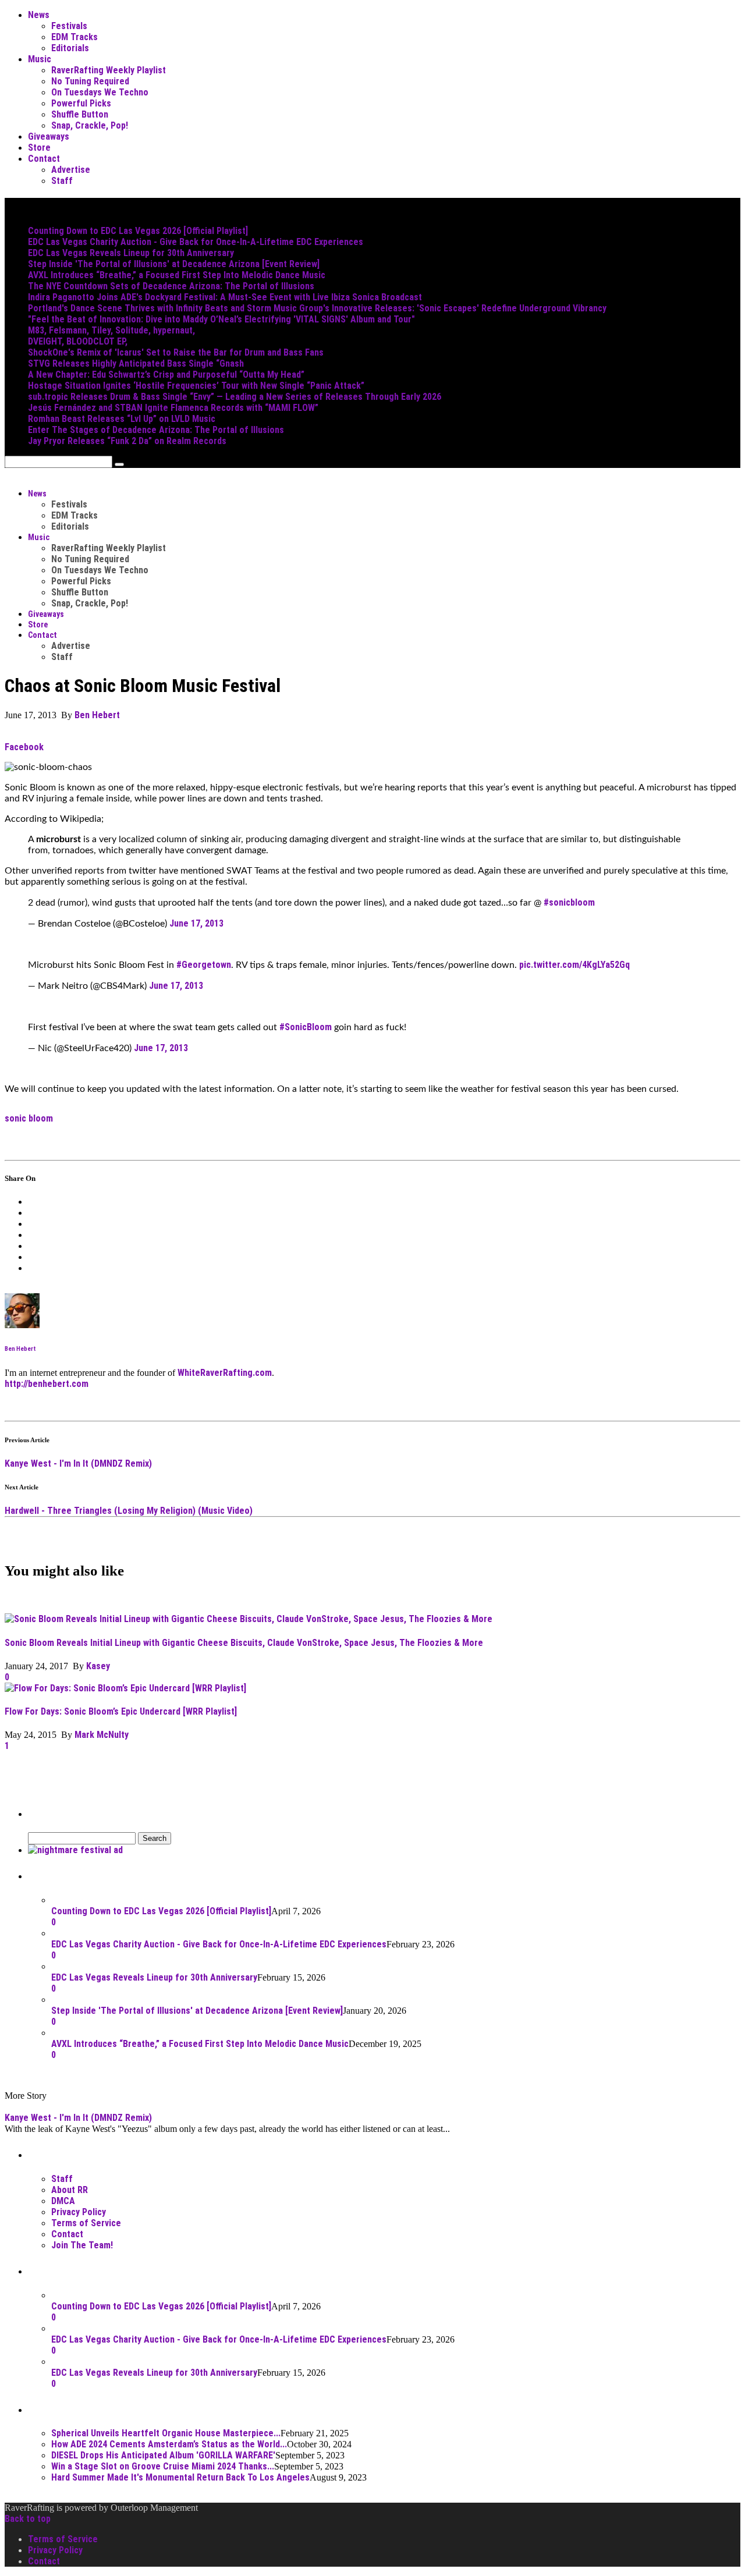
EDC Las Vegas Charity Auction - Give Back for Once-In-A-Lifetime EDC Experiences (196, 242)
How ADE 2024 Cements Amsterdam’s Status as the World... (169, 2444)
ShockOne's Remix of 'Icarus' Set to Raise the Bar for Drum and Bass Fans (176, 352)
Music (40, 59)
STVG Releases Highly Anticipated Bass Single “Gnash (136, 363)
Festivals (69, 26)
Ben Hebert (97, 715)
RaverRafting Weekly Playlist (109, 70)
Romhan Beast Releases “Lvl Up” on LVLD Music (122, 419)
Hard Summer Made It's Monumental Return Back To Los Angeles (180, 2477)
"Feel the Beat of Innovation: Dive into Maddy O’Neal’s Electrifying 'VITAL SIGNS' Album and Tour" (221, 319)
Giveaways (49, 136)
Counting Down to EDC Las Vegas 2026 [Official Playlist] (138, 231)
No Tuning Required (90, 81)
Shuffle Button (80, 114)
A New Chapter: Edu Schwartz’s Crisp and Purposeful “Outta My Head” (166, 375)
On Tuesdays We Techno (100, 92)
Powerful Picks (81, 103)
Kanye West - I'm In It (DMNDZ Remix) (78, 1463)
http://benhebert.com (47, 1384)
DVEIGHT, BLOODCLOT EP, (78, 341)
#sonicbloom (569, 902)
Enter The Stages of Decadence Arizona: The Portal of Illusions (156, 430)
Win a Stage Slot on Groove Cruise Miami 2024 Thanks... (163, 2466)
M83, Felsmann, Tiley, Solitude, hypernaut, (111, 330)
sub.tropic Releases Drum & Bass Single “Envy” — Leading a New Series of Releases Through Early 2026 (235, 397)
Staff (62, 181)
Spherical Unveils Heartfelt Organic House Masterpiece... (166, 2433)
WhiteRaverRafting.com (225, 1373)
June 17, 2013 (196, 923)
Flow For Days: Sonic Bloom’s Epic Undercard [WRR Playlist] (121, 1711)
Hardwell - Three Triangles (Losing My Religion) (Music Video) (129, 1511)
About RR (70, 2190)
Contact (44, 159)
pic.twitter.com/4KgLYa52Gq (574, 965)
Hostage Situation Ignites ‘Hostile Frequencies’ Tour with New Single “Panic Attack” (196, 386)
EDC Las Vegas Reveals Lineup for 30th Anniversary (131, 253)
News (39, 15)
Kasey (99, 1666)
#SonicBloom (306, 1027)
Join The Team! (82, 2245)
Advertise (71, 170)
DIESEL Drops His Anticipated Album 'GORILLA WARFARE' (163, 2455)
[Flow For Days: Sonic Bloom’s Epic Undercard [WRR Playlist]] (125, 1688)
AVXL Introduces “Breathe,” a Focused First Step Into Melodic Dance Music (177, 275)
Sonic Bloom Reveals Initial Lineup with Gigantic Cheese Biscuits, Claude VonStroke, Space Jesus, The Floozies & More (244, 1643)
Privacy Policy (79, 2212)
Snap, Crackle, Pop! (90, 125)
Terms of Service (86, 2223)
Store (39, 148)
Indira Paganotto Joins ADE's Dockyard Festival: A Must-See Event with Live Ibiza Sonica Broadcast (225, 297)
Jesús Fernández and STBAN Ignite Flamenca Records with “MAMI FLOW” (173, 408)
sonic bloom (29, 1118)
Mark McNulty (102, 1735)
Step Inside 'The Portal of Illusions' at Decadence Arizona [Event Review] (174, 264)
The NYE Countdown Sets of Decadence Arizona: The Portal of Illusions (171, 286)
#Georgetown (204, 965)
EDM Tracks (74, 37)
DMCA (63, 2201)
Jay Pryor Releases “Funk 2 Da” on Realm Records (127, 441)
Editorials (70, 48)
